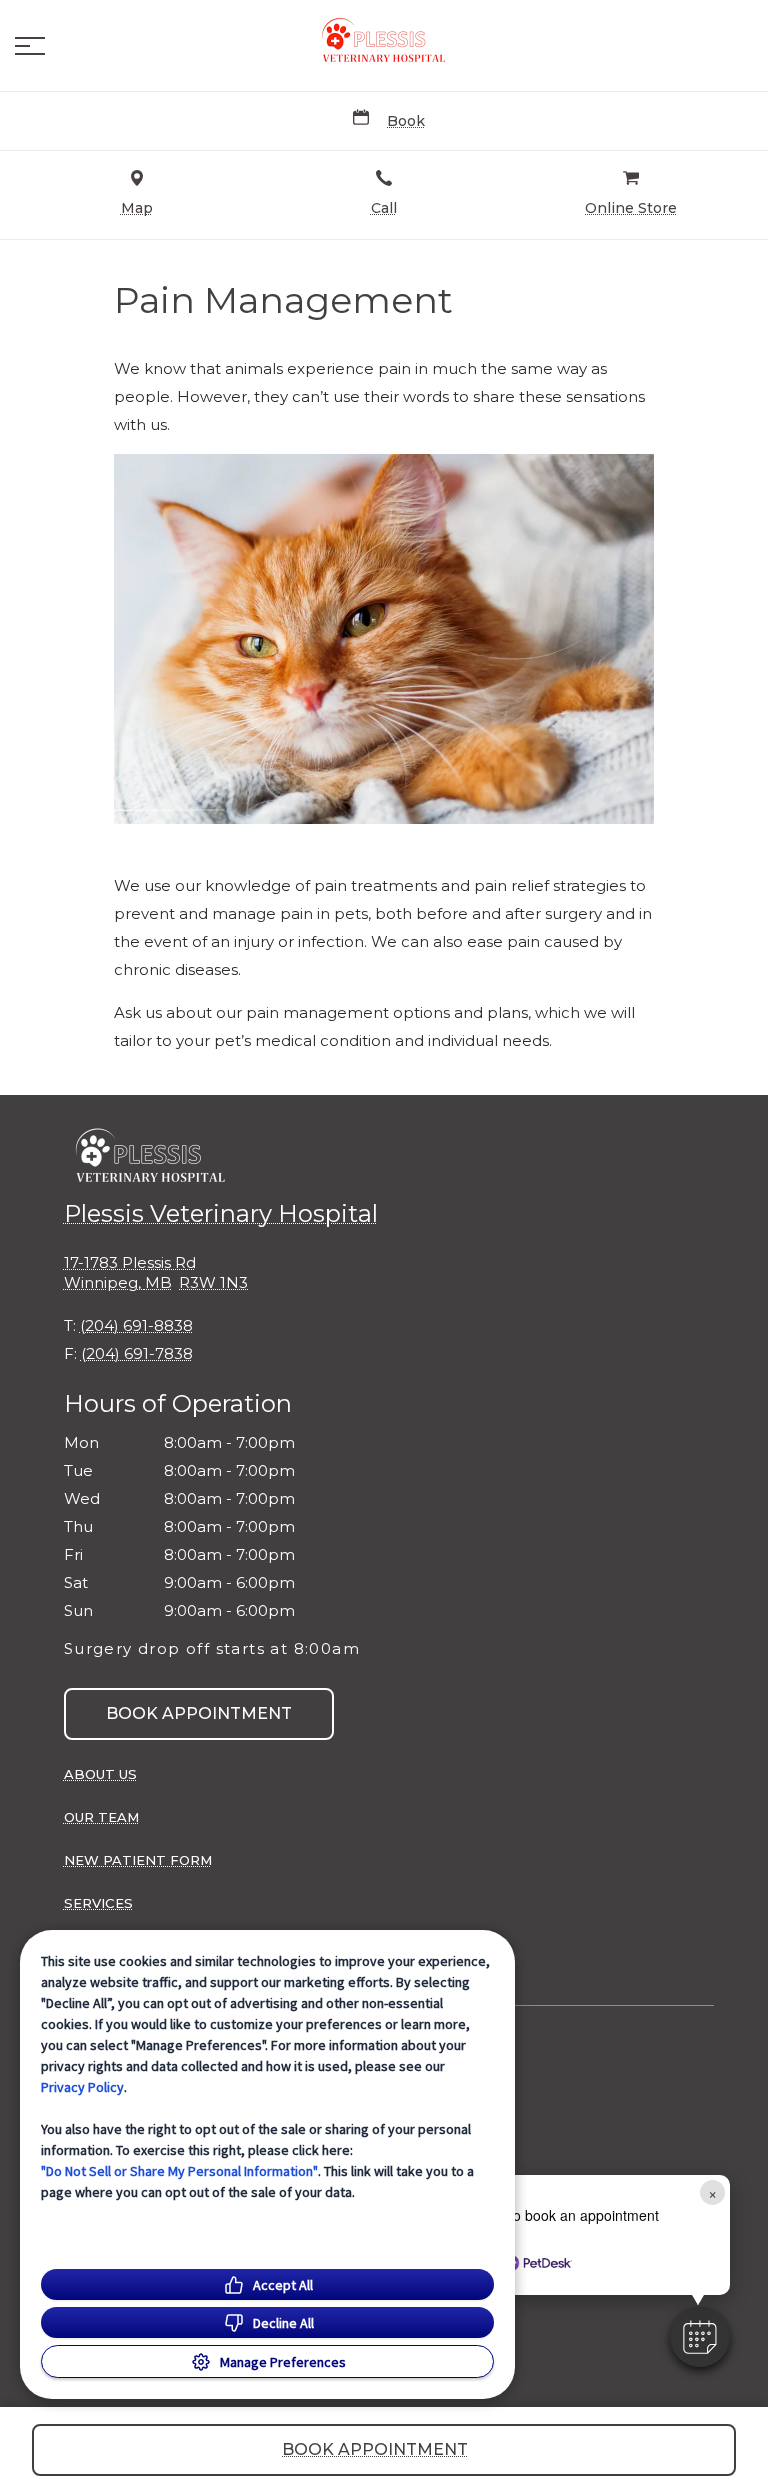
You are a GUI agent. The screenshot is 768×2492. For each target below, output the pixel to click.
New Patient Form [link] (138, 1860)
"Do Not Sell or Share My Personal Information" (179, 2171)
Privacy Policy (82, 2087)
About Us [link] (100, 1774)
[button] (30, 46)
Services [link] (98, 1903)
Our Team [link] (101, 1817)
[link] (384, 41)
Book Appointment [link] (199, 1713)
